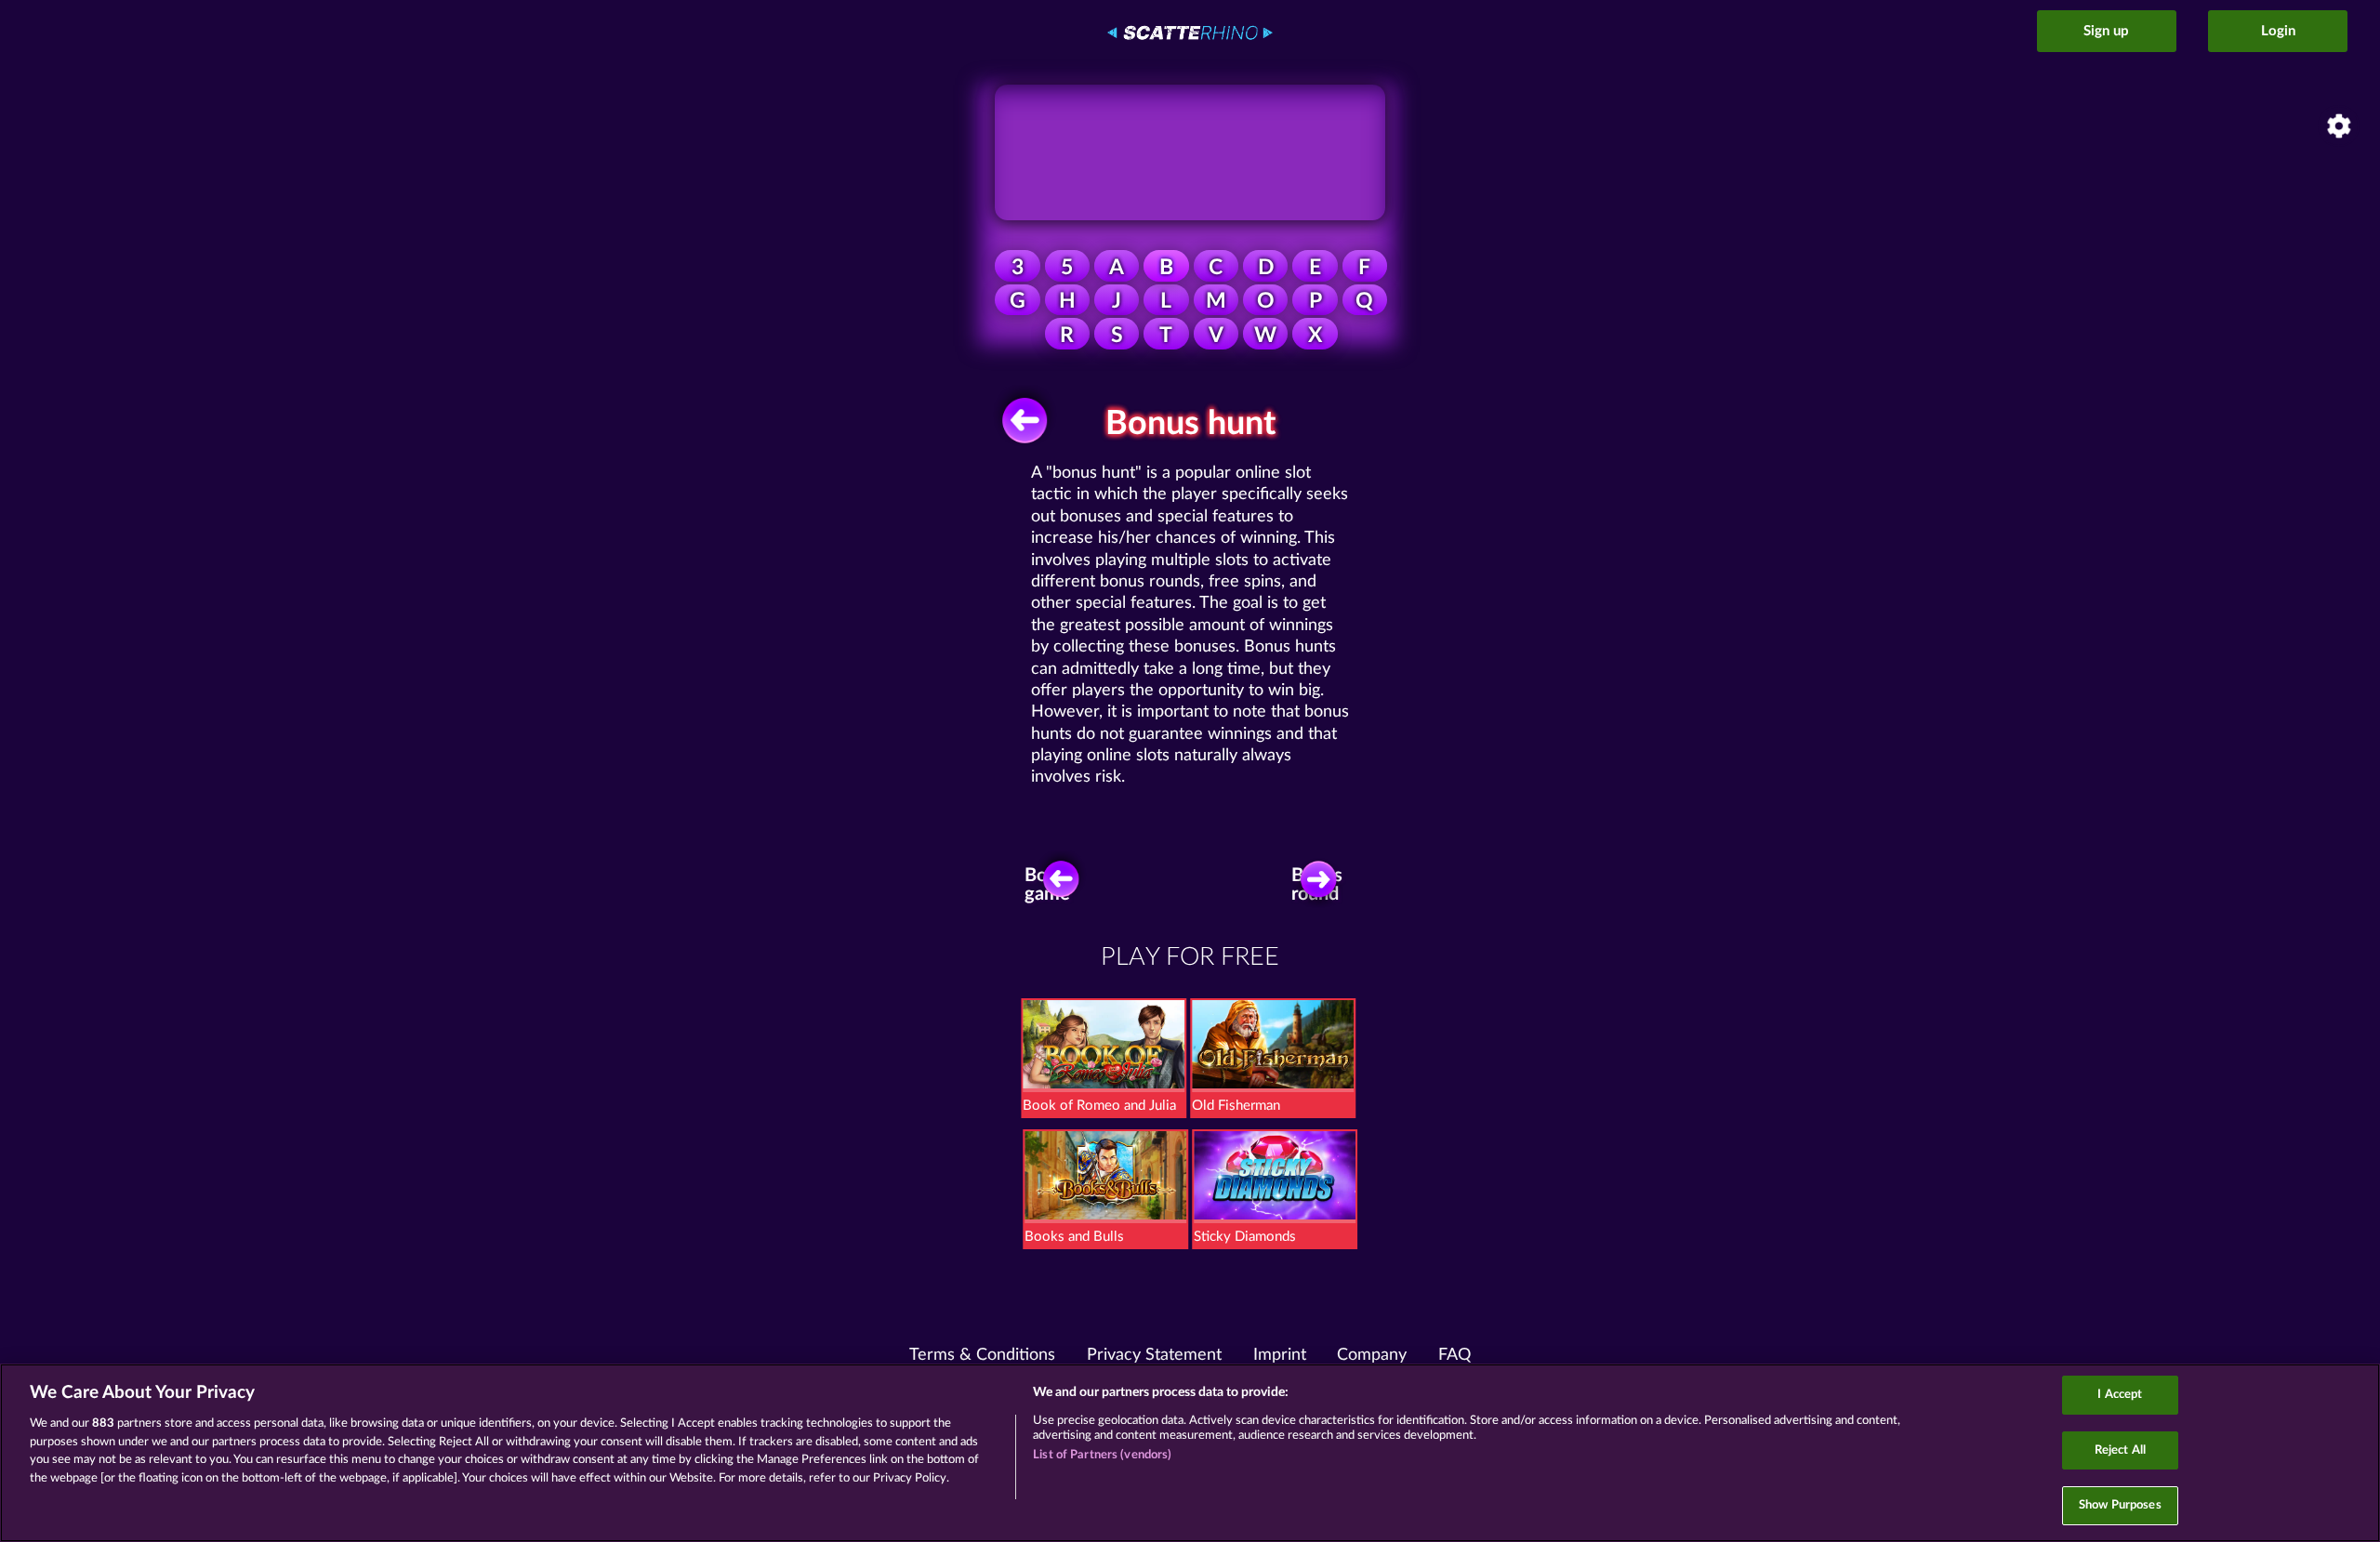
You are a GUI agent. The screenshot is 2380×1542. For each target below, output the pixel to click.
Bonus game (1050, 885)
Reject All (2120, 1450)
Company (1372, 1355)
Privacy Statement (1154, 1355)
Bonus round (1317, 885)
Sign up (2106, 31)
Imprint (1280, 1355)
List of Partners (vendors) (1102, 1455)
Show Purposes (2120, 1505)
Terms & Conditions (982, 1355)
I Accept (2120, 1395)
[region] (1190, 1453)
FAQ (1454, 1355)
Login (2278, 31)
